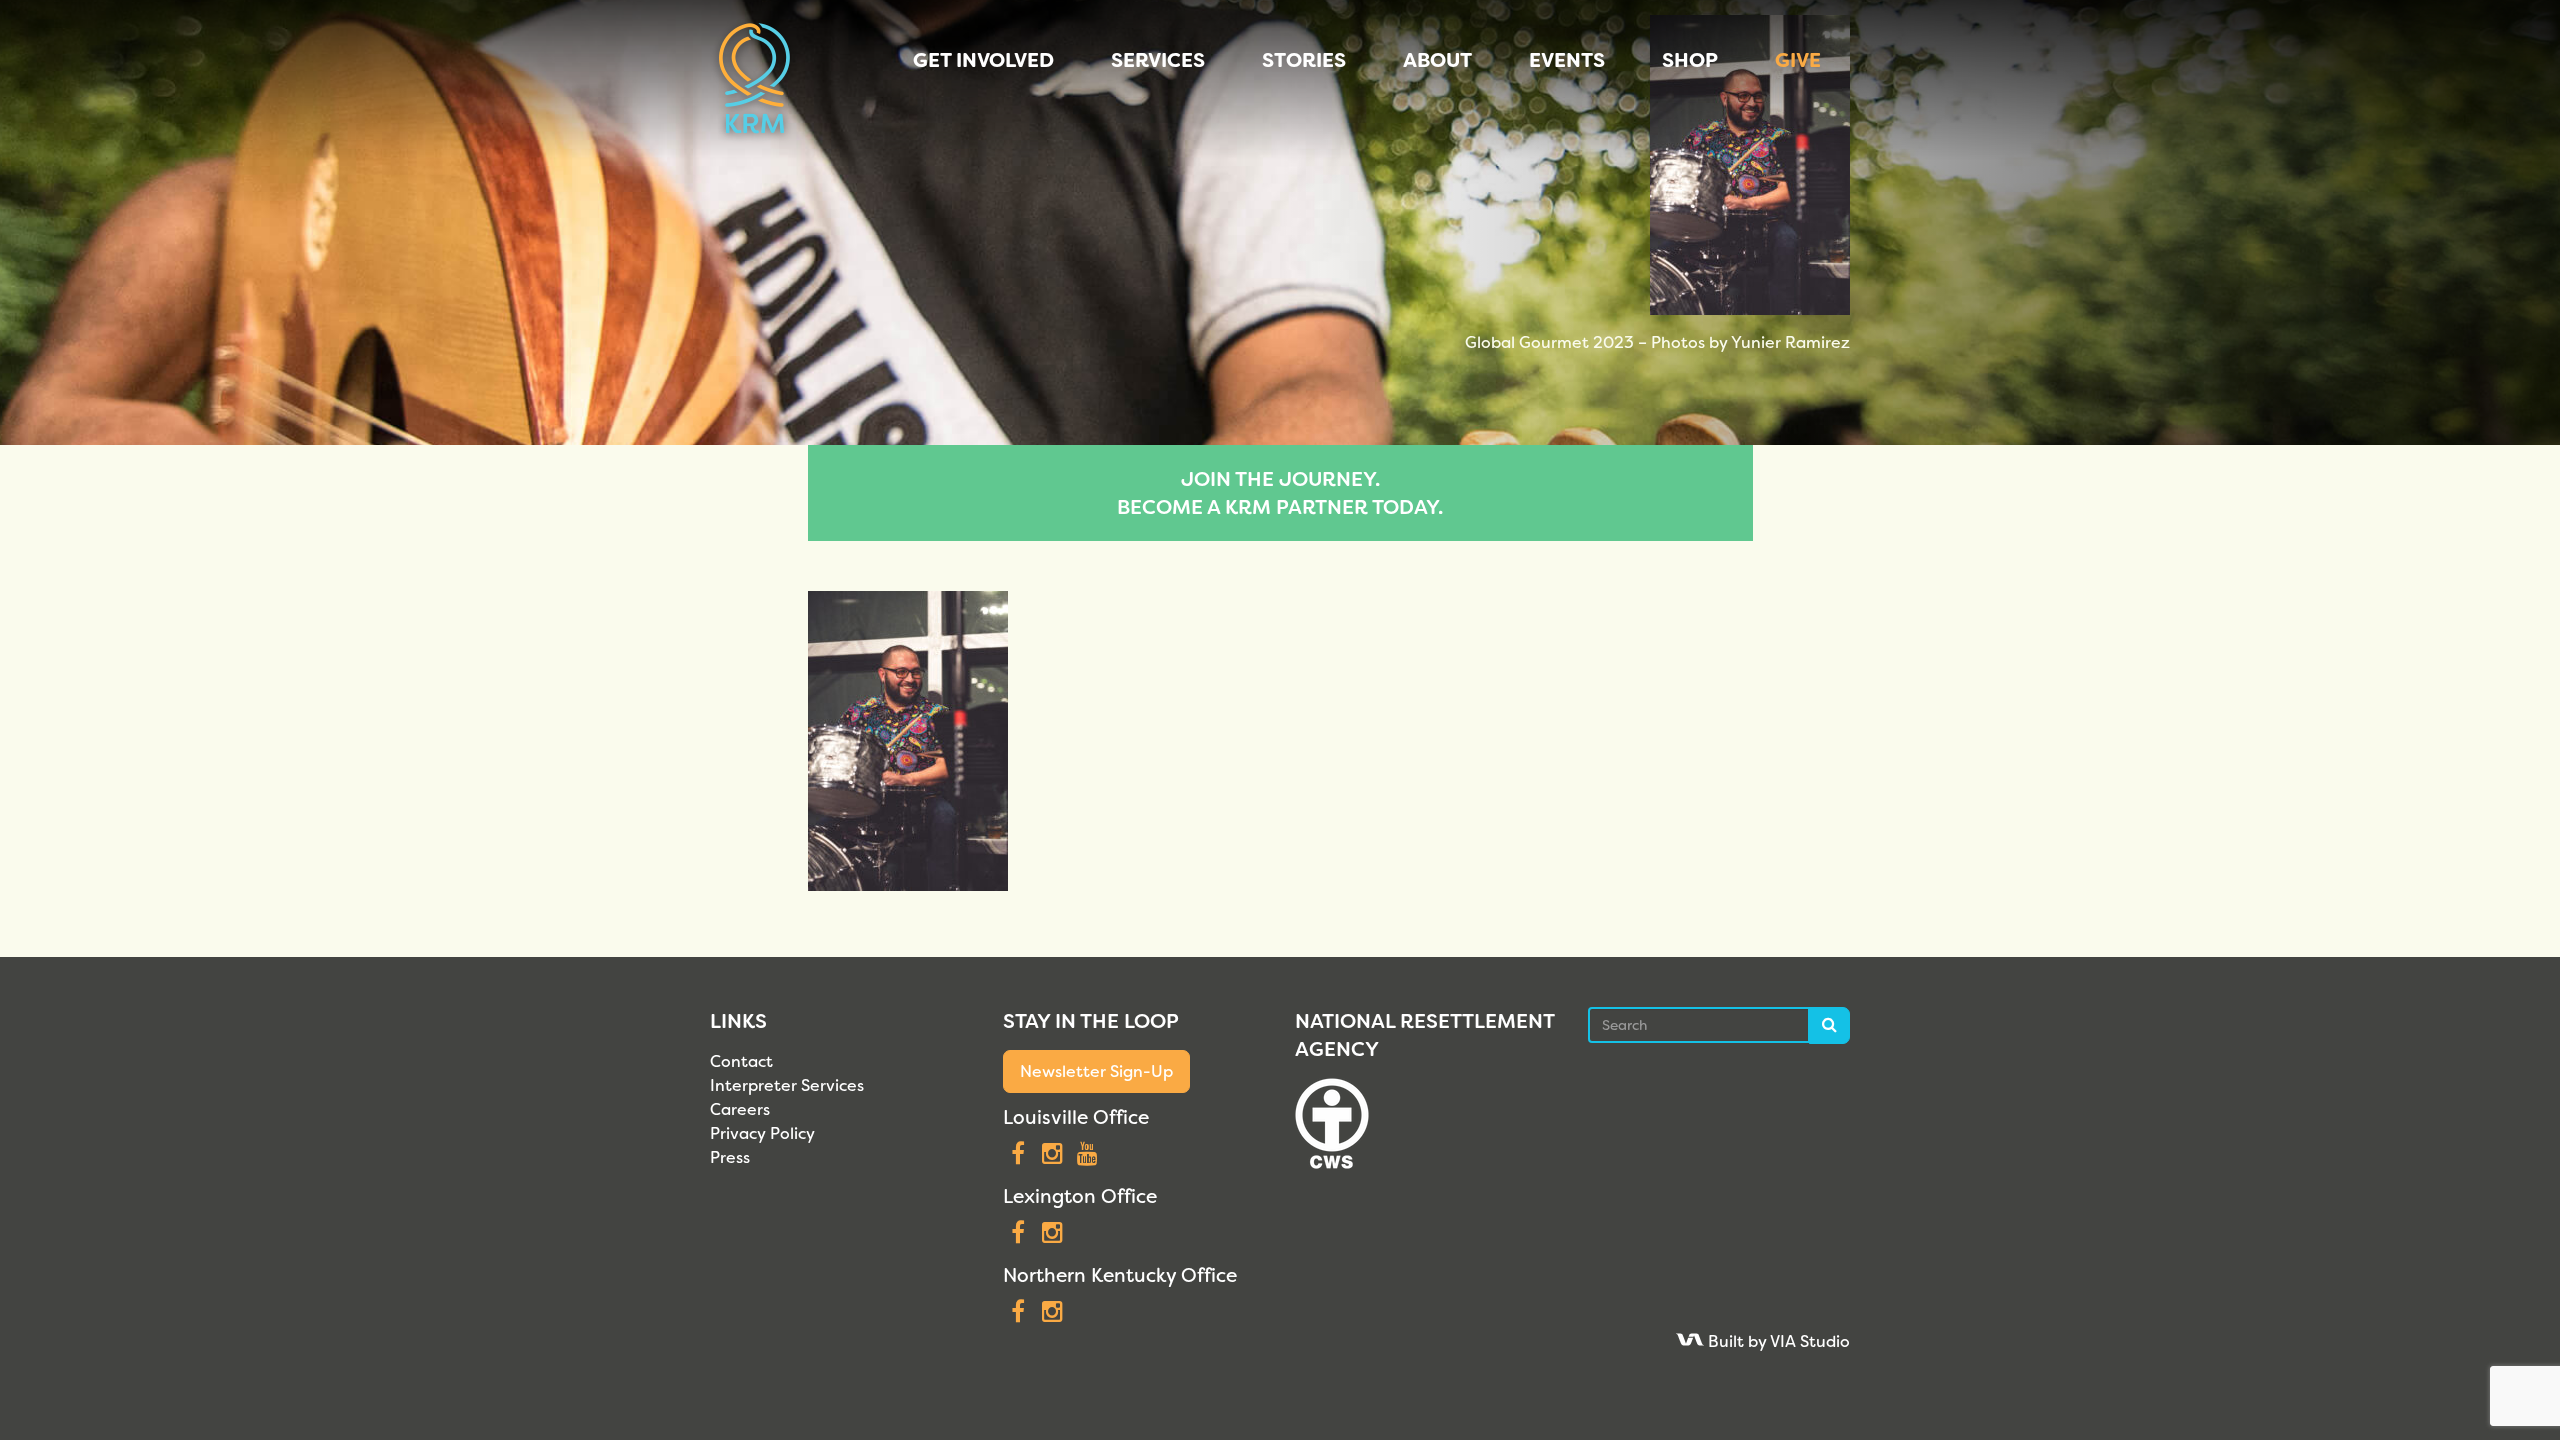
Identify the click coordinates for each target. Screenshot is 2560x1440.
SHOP (1690, 60)
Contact (741, 1061)
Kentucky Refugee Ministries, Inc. (754, 80)
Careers (740, 1109)
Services (1158, 60)
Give (1798, 60)
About (1437, 60)
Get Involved (983, 60)
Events (1567, 60)
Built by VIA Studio (1777, 1341)
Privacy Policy (762, 1133)
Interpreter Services (787, 1085)
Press (730, 1157)
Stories (1304, 60)
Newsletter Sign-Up (1096, 1071)
